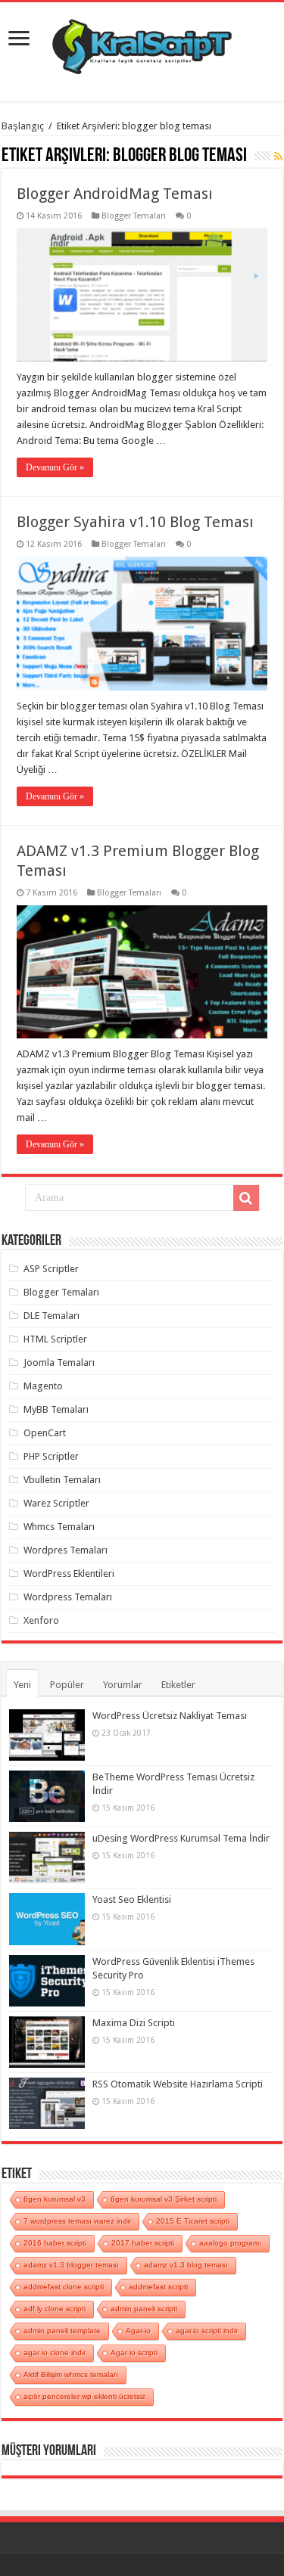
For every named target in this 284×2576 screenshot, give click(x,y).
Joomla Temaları (59, 1362)
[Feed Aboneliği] (278, 157)
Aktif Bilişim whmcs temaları (71, 2374)
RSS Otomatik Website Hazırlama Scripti (178, 2084)
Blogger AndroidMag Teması (115, 194)
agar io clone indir (55, 2353)
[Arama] (246, 1198)
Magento (43, 1386)
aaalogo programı (230, 2243)
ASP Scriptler (51, 1269)
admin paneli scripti (144, 2309)
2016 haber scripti (55, 2243)
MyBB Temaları (56, 1409)
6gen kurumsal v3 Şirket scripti (164, 2199)
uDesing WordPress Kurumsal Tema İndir (181, 1838)
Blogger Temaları (134, 216)
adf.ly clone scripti (55, 2309)
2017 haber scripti (143, 2243)
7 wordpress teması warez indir (77, 2221)
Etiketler (178, 1685)
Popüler (67, 1685)
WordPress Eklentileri (69, 1574)
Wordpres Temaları (66, 1550)
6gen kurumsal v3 (55, 2199)
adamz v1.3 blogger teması (71, 2265)
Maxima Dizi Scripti (134, 2023)
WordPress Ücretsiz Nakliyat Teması (170, 1716)
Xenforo (41, 1620)
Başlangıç (23, 126)
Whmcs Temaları (59, 1527)
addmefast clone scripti (64, 2287)
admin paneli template (62, 2331)
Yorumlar (123, 1685)
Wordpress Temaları (68, 1597)
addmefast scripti (158, 2287)
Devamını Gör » (55, 467)
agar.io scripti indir (207, 2331)
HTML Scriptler (55, 1339)
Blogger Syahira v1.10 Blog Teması (135, 522)
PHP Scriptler (51, 1456)
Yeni (22, 1685)
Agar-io (138, 2331)
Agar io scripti (134, 2353)
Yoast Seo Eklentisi (132, 1899)
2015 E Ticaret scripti (193, 2221)
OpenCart (45, 1433)
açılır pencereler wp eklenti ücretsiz (84, 2396)
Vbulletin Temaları (62, 1480)
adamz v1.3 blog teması (186, 2265)
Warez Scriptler (56, 1503)
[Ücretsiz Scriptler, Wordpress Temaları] (142, 43)
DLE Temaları (51, 1316)
